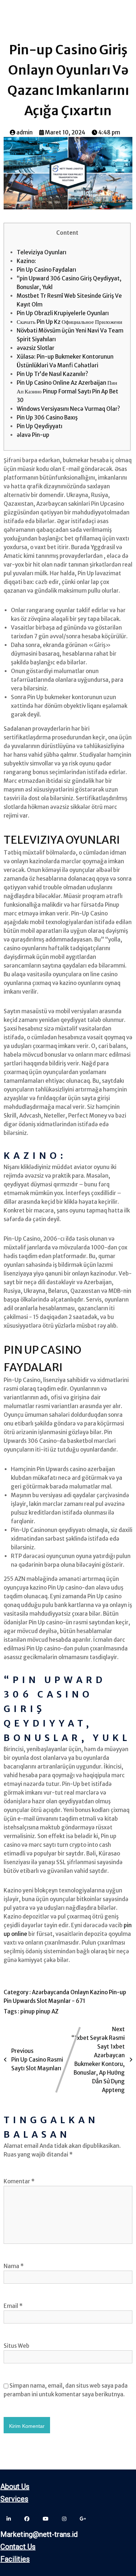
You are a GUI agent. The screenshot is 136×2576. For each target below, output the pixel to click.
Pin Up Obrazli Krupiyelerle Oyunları (63, 313)
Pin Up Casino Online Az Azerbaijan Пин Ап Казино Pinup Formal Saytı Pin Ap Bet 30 (67, 391)
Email (13, 2306)
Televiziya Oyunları (42, 252)
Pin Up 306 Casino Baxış (47, 417)
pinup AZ (47, 2011)
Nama (14, 2266)
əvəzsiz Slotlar (36, 348)
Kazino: (26, 261)
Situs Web (17, 2346)
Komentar (19, 2181)
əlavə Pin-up (33, 435)
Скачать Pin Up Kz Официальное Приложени (69, 322)
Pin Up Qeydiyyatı (40, 426)
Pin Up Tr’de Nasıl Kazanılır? (52, 374)
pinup (28, 2011)
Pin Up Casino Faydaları (46, 270)
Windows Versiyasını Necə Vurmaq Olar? (68, 409)
